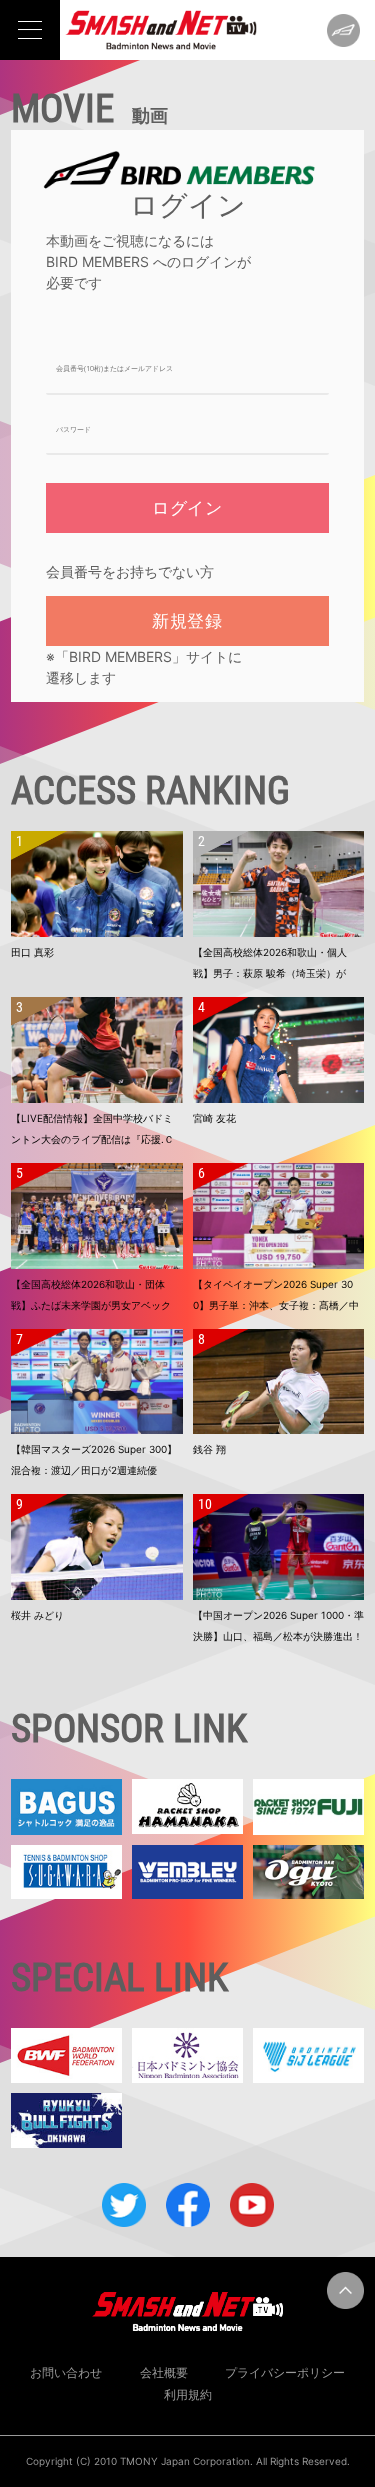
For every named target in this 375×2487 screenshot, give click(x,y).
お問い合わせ (66, 2372)
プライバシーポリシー (285, 2372)
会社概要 (164, 2372)
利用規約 (188, 2394)
